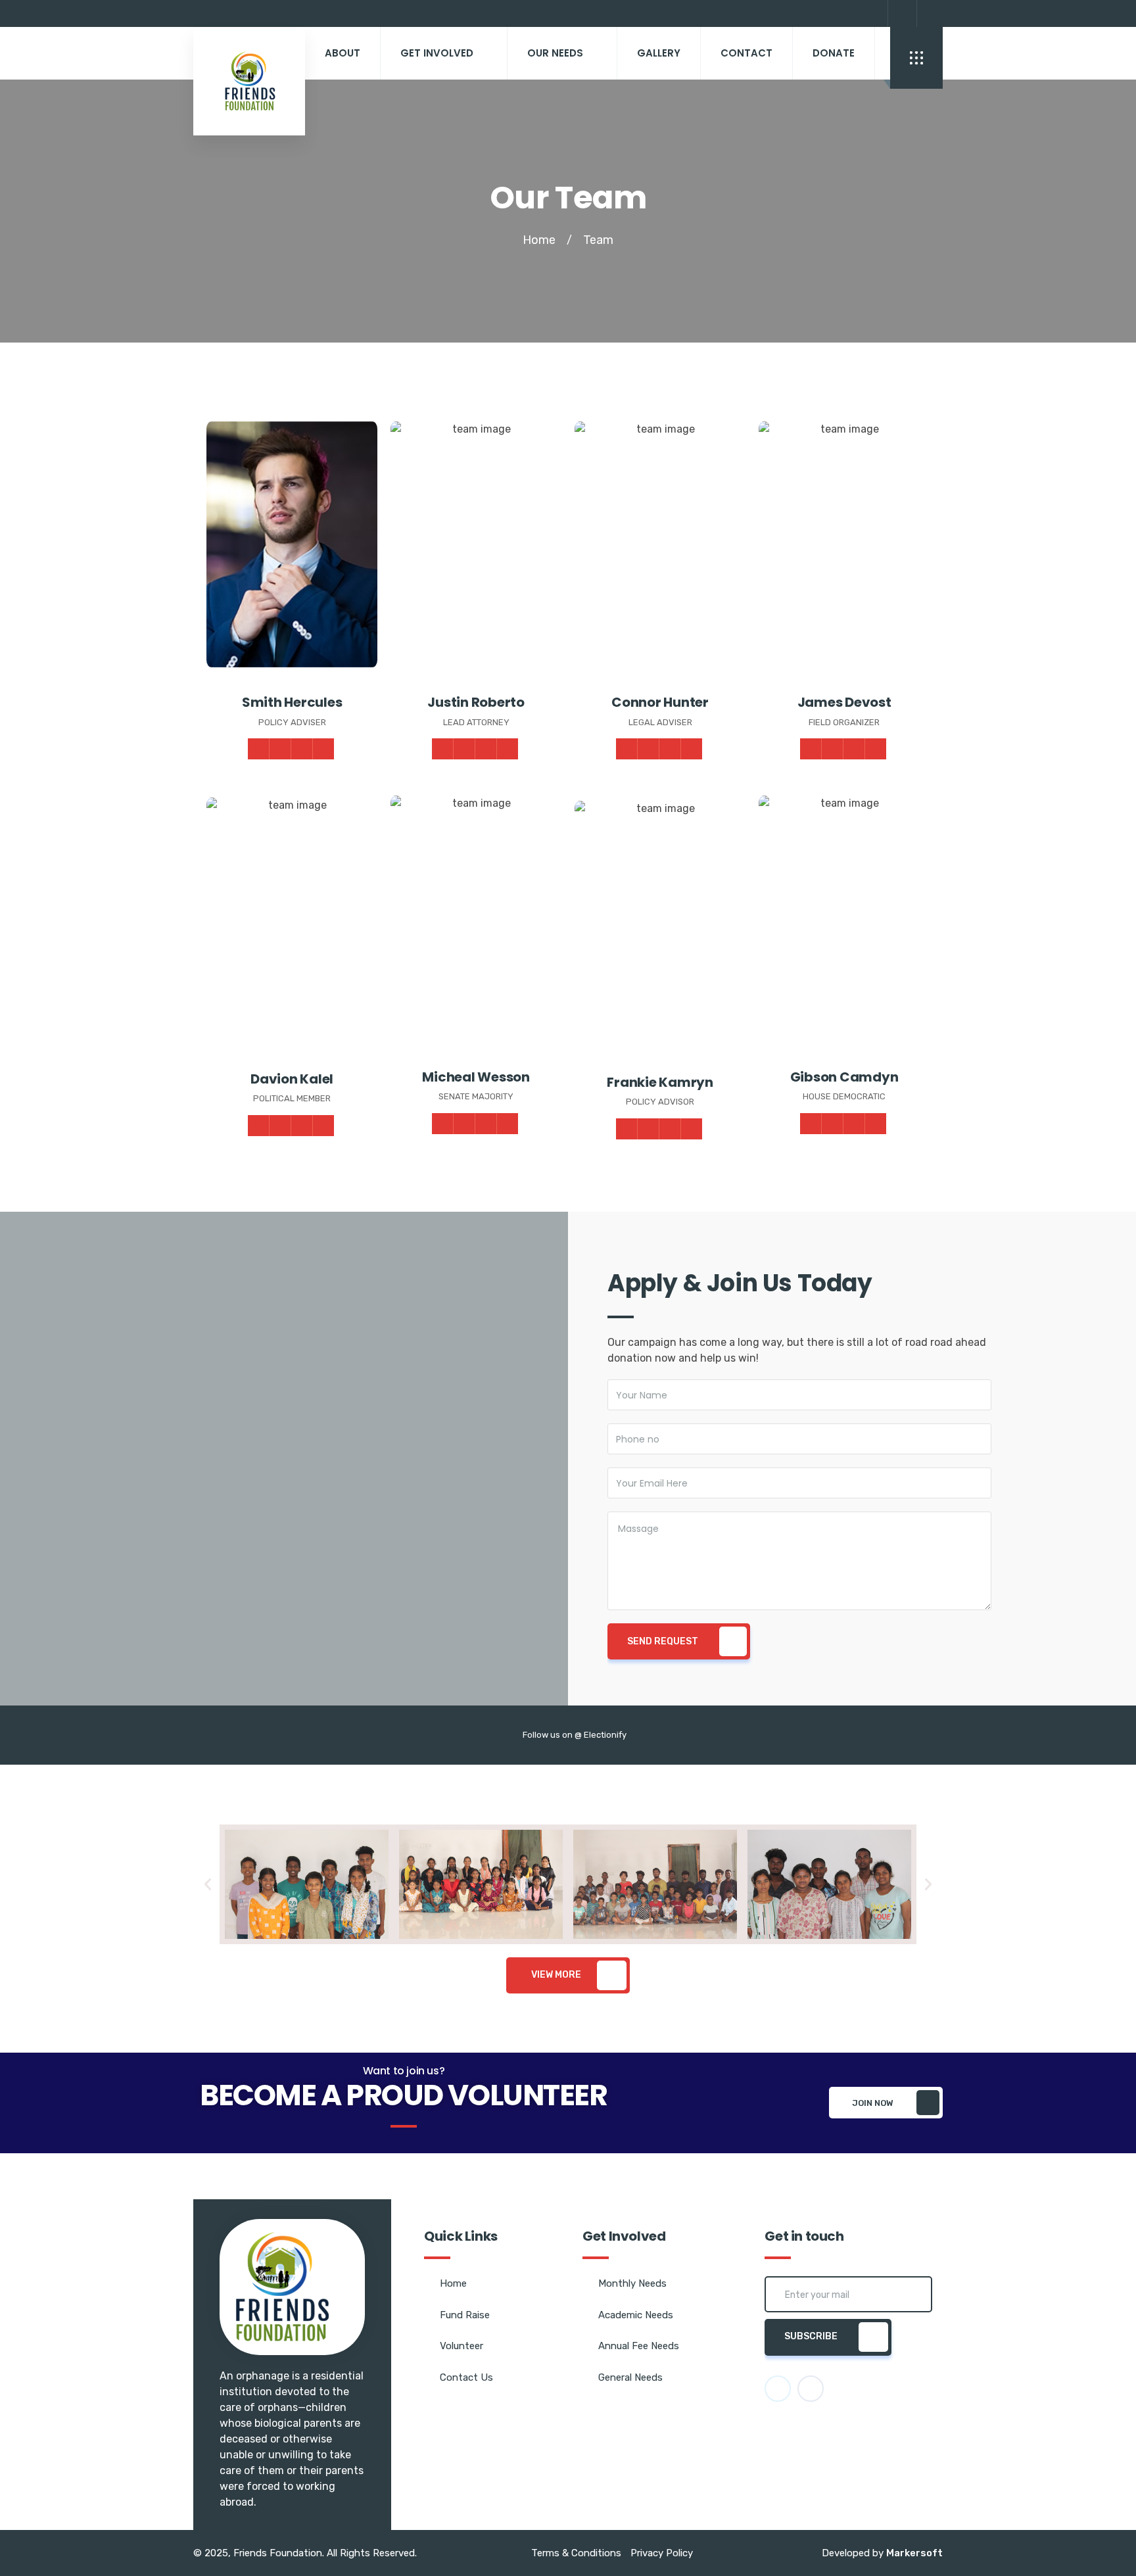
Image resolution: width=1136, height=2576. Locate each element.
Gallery (659, 53)
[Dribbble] (302, 749)
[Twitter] (930, 13)
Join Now (873, 2103)
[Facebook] (901, 13)
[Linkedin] (323, 749)
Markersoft (914, 2553)
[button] (208, 1884)
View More (556, 1975)
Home (539, 240)
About (343, 53)
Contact (746, 53)
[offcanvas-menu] (916, 58)
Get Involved (437, 53)
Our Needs (555, 53)
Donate (834, 53)
